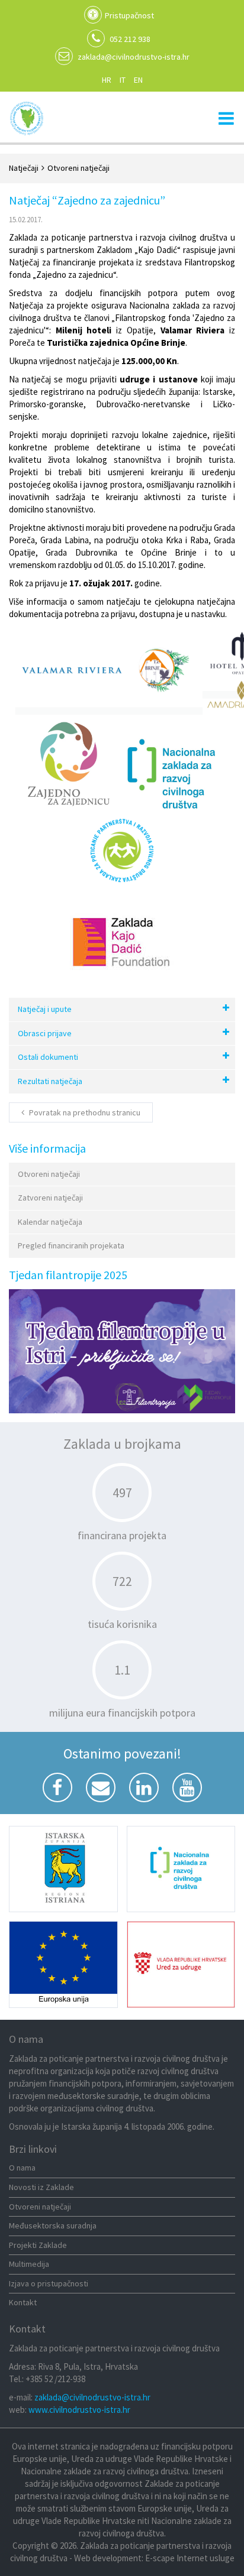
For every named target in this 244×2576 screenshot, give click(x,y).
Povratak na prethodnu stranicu (84, 1112)
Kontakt (23, 2302)
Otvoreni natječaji (49, 1174)
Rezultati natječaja (50, 1081)
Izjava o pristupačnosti (49, 2283)
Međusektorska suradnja (53, 2225)
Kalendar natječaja (50, 1222)
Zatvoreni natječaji (50, 1198)
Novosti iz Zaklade (41, 2187)
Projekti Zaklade (38, 2245)
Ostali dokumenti (48, 1057)
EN (138, 80)
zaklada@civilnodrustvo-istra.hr (134, 57)
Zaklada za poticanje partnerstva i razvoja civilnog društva (27, 118)
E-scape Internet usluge (190, 2558)
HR (107, 80)
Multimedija (29, 2264)
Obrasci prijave (45, 1033)
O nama (22, 2168)
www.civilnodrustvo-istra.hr (79, 2410)
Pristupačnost (129, 15)
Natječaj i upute (45, 1009)
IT (123, 80)
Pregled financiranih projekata (71, 1245)
